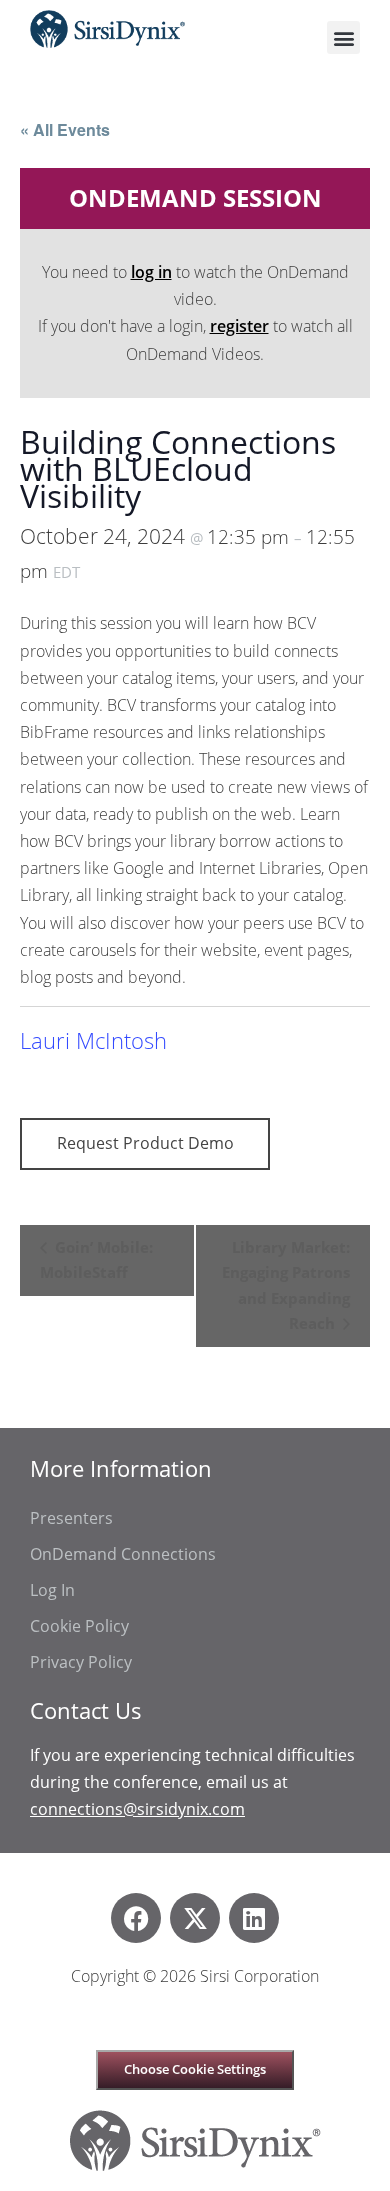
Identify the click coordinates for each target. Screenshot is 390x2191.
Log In (52, 1590)
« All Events (65, 129)
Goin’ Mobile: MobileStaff (96, 1260)
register (239, 326)
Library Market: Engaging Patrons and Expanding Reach (286, 1285)
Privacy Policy (81, 1662)
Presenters (71, 1518)
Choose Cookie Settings (195, 2069)
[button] (343, 37)
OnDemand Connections (123, 1554)
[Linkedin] (254, 1918)
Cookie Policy (79, 1626)
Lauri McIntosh (93, 1040)
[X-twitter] (195, 1918)
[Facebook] (136, 1918)
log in (151, 272)
